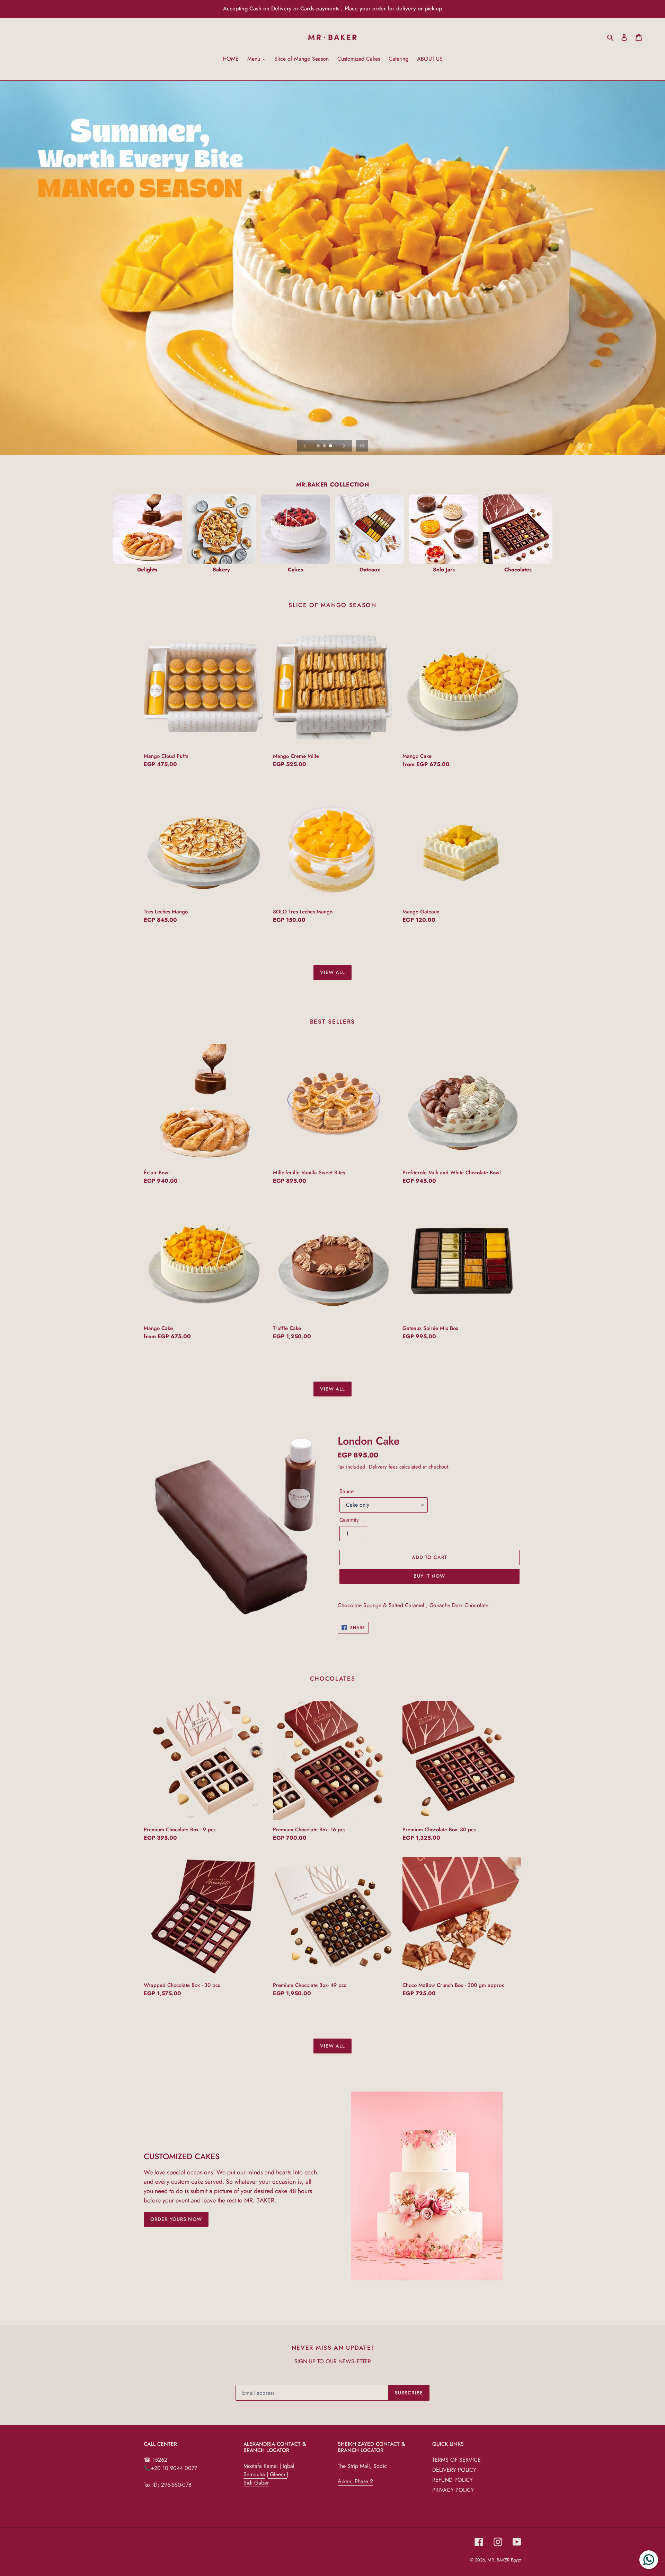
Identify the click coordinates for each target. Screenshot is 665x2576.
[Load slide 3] (331, 446)
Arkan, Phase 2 (355, 2481)
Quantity (349, 1520)
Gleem (277, 2474)
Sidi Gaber (256, 2483)
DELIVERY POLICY (454, 2470)
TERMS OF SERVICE (456, 2460)
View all (333, 972)
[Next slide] (344, 446)
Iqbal (289, 2466)
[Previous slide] (305, 446)
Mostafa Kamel (261, 2466)
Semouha (254, 2474)
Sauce (347, 1491)
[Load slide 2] (325, 446)
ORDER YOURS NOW (176, 2219)
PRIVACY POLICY (453, 2490)
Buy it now (429, 1576)
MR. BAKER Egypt (504, 2560)
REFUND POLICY (453, 2480)
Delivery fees (383, 1467)
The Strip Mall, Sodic (362, 2466)
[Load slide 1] (319, 446)
